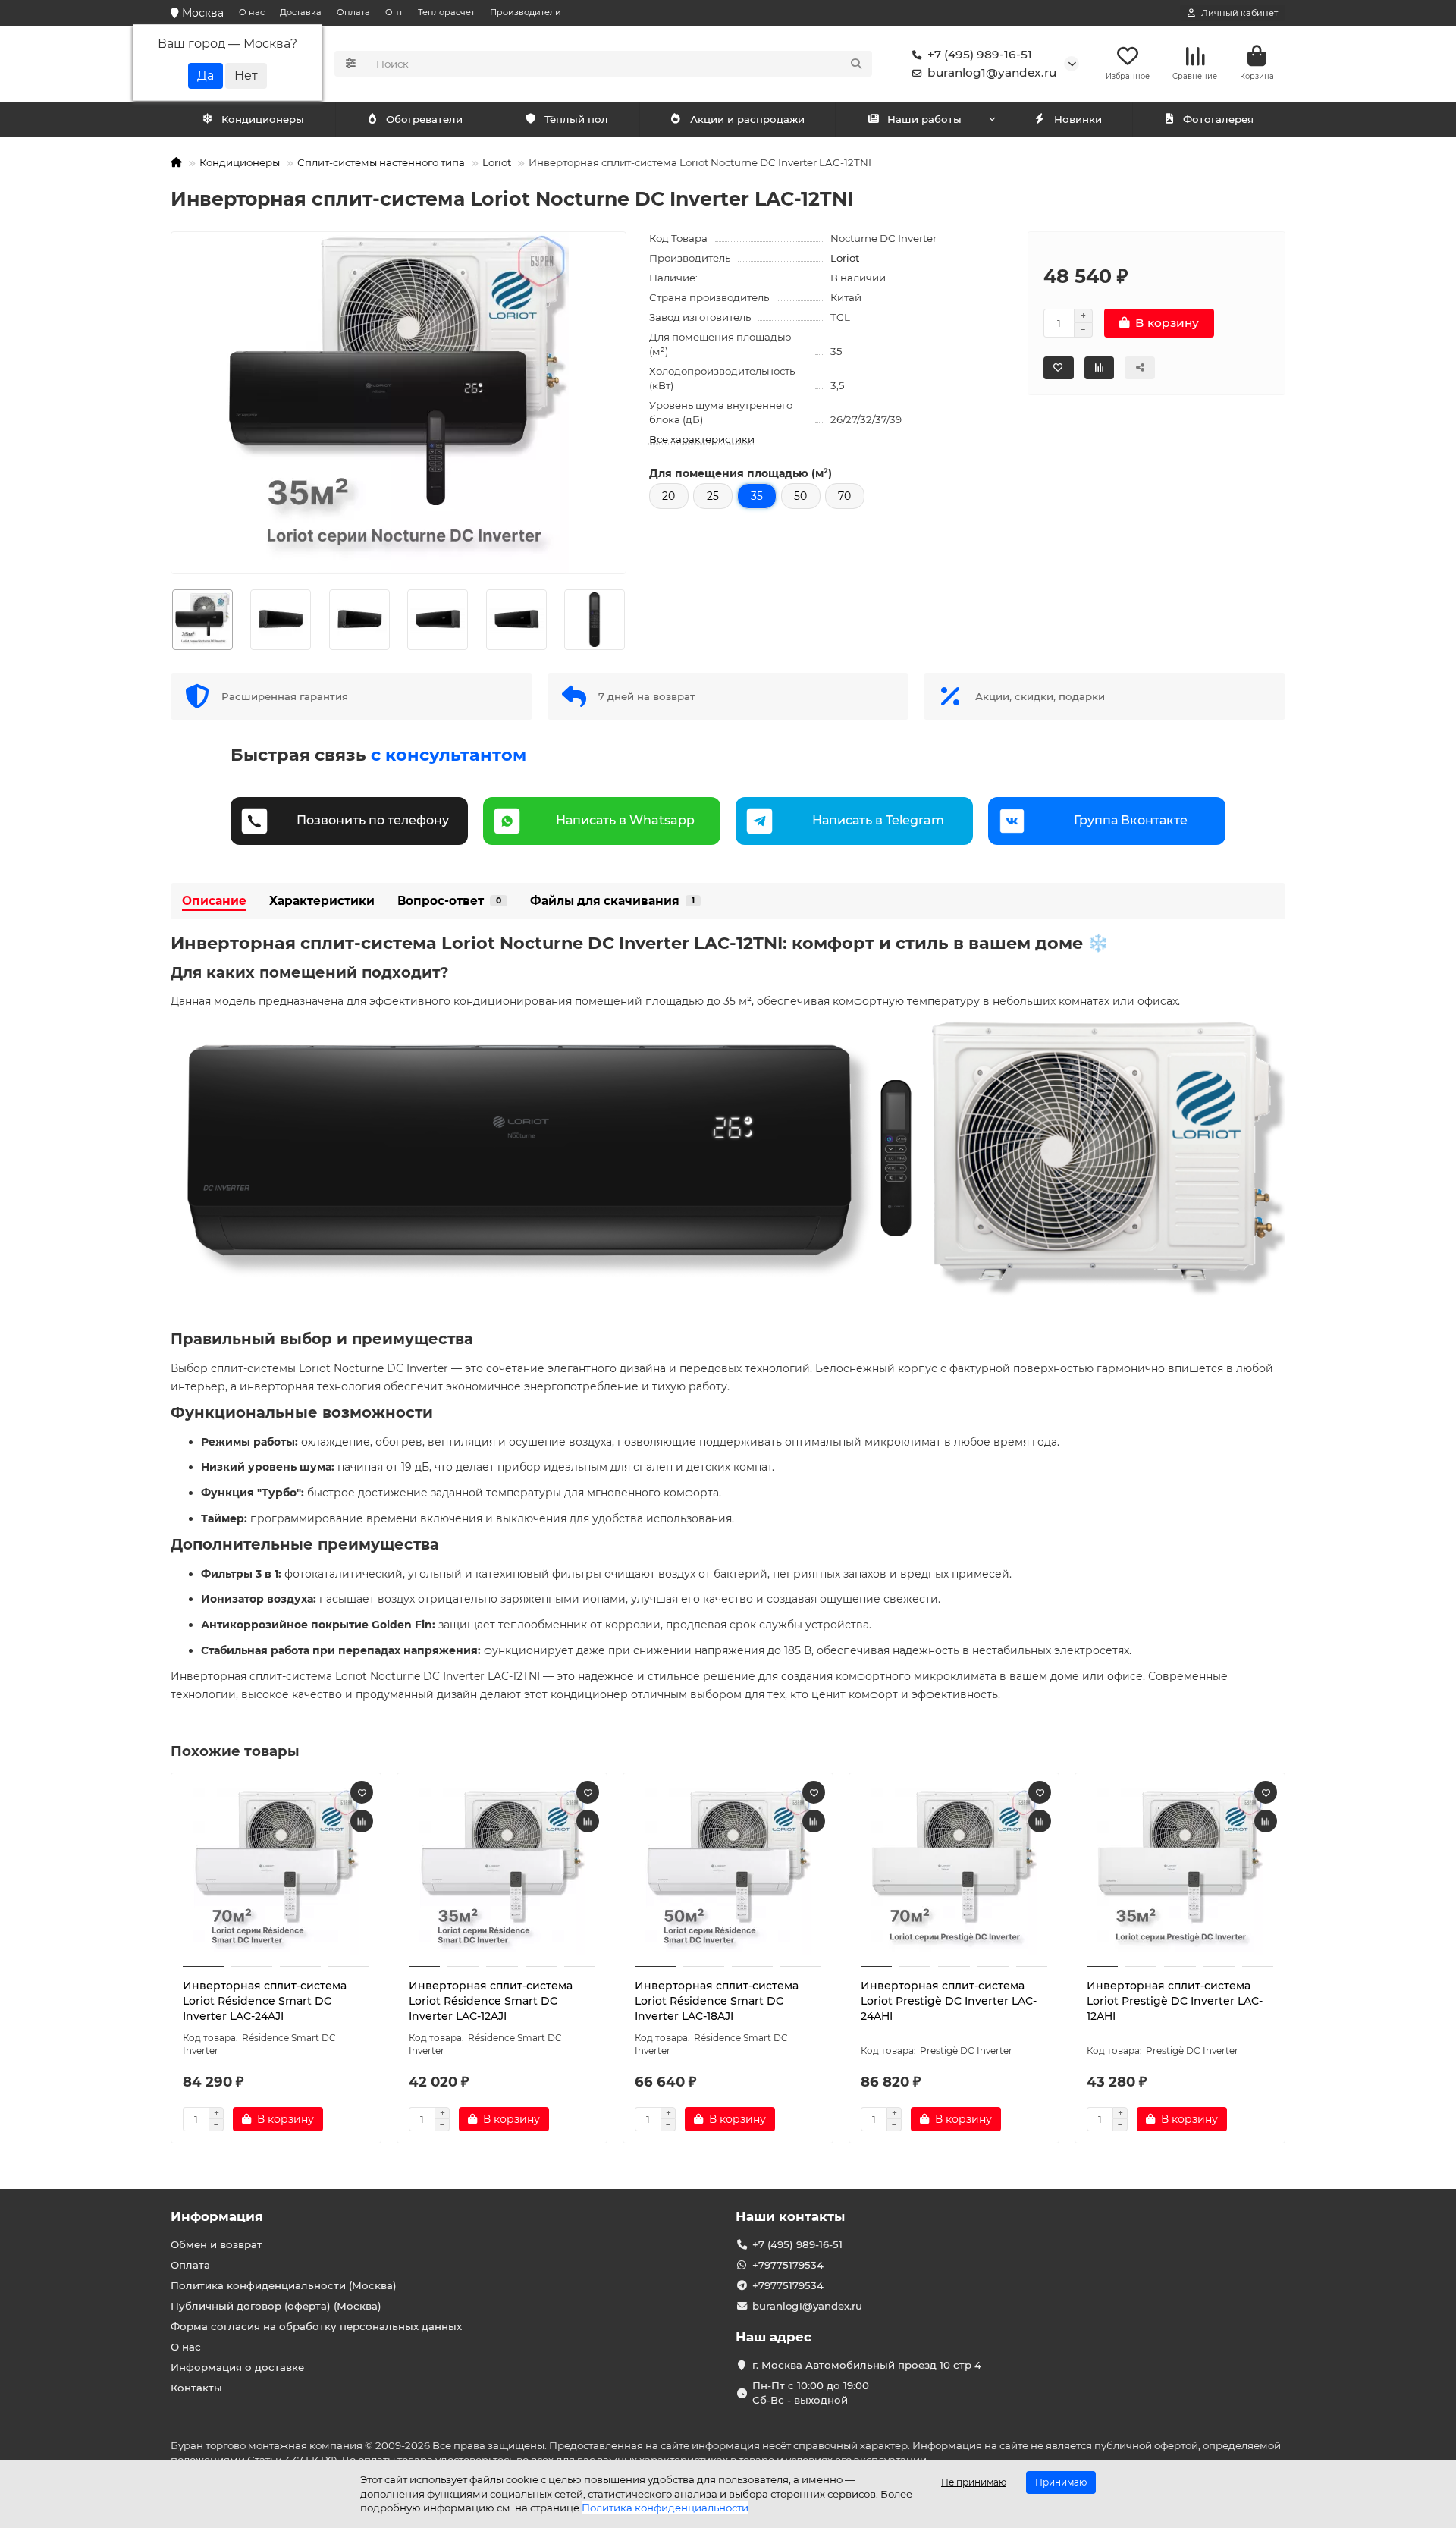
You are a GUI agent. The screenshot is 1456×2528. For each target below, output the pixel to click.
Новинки (1078, 119)
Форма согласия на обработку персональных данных (316, 2326)
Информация (217, 2216)
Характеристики (322, 901)
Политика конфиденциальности (665, 2508)
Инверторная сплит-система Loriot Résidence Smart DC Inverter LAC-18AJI (717, 2001)
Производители (526, 12)
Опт (394, 12)
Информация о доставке (237, 2367)
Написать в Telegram (878, 820)
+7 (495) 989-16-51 (980, 54)
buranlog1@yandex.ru (992, 72)
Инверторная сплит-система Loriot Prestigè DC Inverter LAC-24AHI (949, 2001)
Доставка (301, 12)
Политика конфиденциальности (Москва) (284, 2285)
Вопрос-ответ (449, 901)
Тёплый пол (576, 119)
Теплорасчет (446, 12)
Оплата (353, 12)
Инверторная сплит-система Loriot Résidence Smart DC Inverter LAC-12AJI (491, 2001)
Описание (214, 901)
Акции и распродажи (747, 119)
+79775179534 (788, 2265)
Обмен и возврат (217, 2244)
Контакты (196, 2388)
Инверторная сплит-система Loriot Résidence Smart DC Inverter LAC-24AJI (265, 2001)
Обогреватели (424, 119)
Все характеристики (702, 439)
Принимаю (1061, 2482)
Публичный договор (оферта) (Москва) (276, 2306)
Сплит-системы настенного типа (381, 162)
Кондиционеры (263, 119)
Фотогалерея (1218, 119)
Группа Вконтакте (1131, 820)
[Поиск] (856, 64)
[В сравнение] (362, 1821)
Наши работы (924, 119)
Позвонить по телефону (373, 820)
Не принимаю (974, 2482)
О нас (252, 12)
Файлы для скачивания (612, 901)
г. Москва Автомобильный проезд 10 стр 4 (867, 2365)
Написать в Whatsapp (625, 820)
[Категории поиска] (351, 64)
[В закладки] (362, 1792)
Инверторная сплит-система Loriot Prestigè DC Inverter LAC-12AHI (1175, 2001)
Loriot (497, 162)
